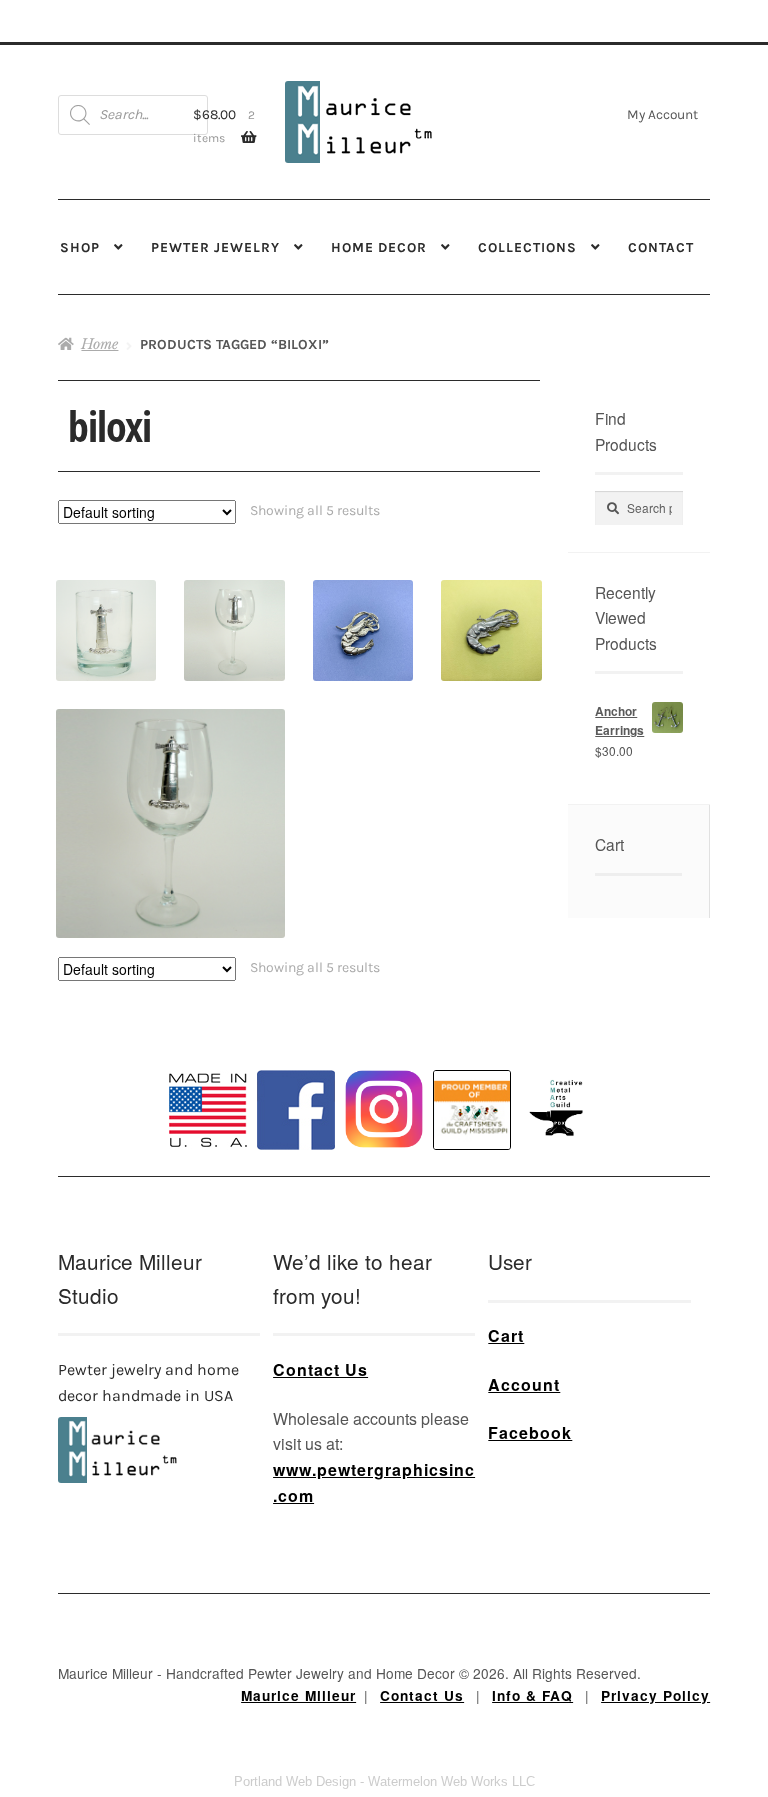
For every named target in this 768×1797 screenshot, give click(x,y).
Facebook (530, 1432)
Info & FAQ (532, 1695)
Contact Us (320, 1369)
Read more (235, 610)
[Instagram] (384, 1109)
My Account (662, 114)
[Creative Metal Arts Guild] (560, 1109)
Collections (527, 247)
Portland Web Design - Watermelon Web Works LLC (384, 1781)
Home (99, 344)
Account (524, 1384)
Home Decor (379, 247)
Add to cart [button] (106, 610)
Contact (661, 247)
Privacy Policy (655, 1695)
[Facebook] (296, 1110)
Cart (506, 1335)
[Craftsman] (472, 1110)
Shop (80, 247)
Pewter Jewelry (215, 247)
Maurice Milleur (298, 1695)
